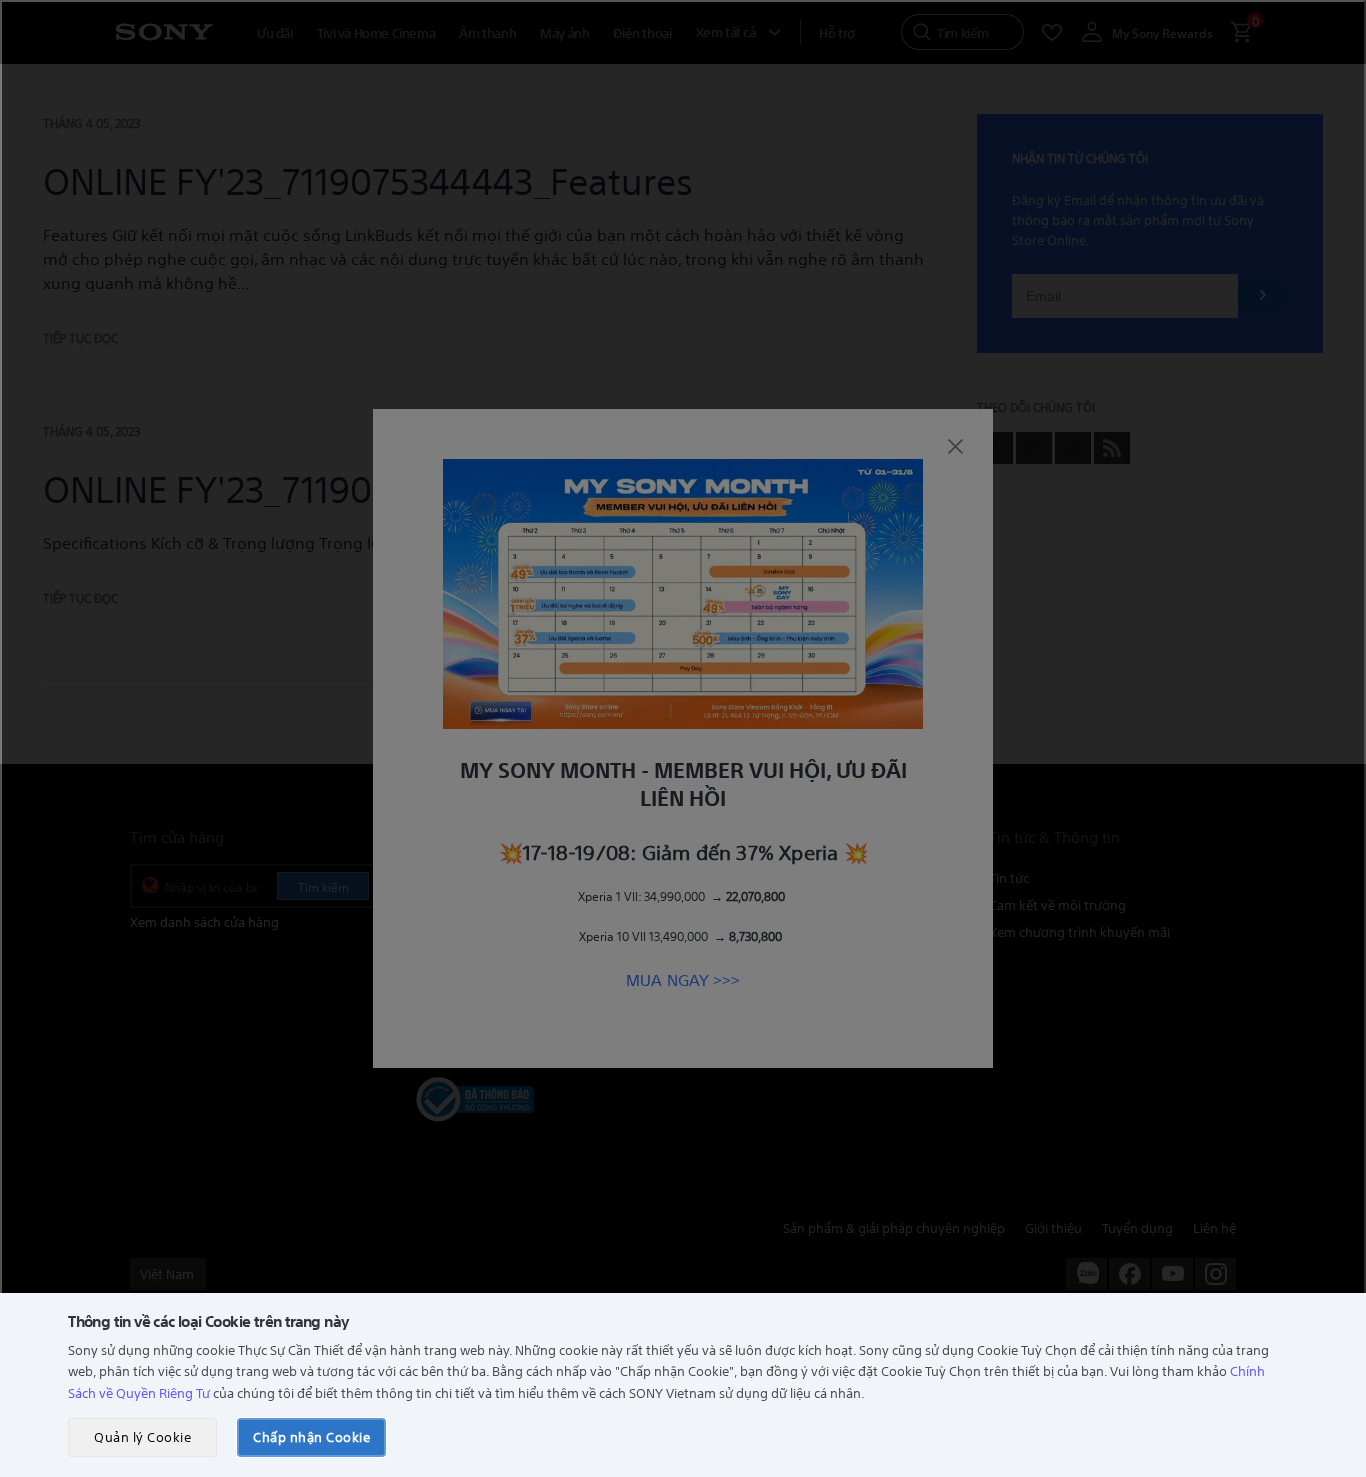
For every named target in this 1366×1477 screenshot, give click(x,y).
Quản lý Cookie (142, 1436)
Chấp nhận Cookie (311, 1436)
